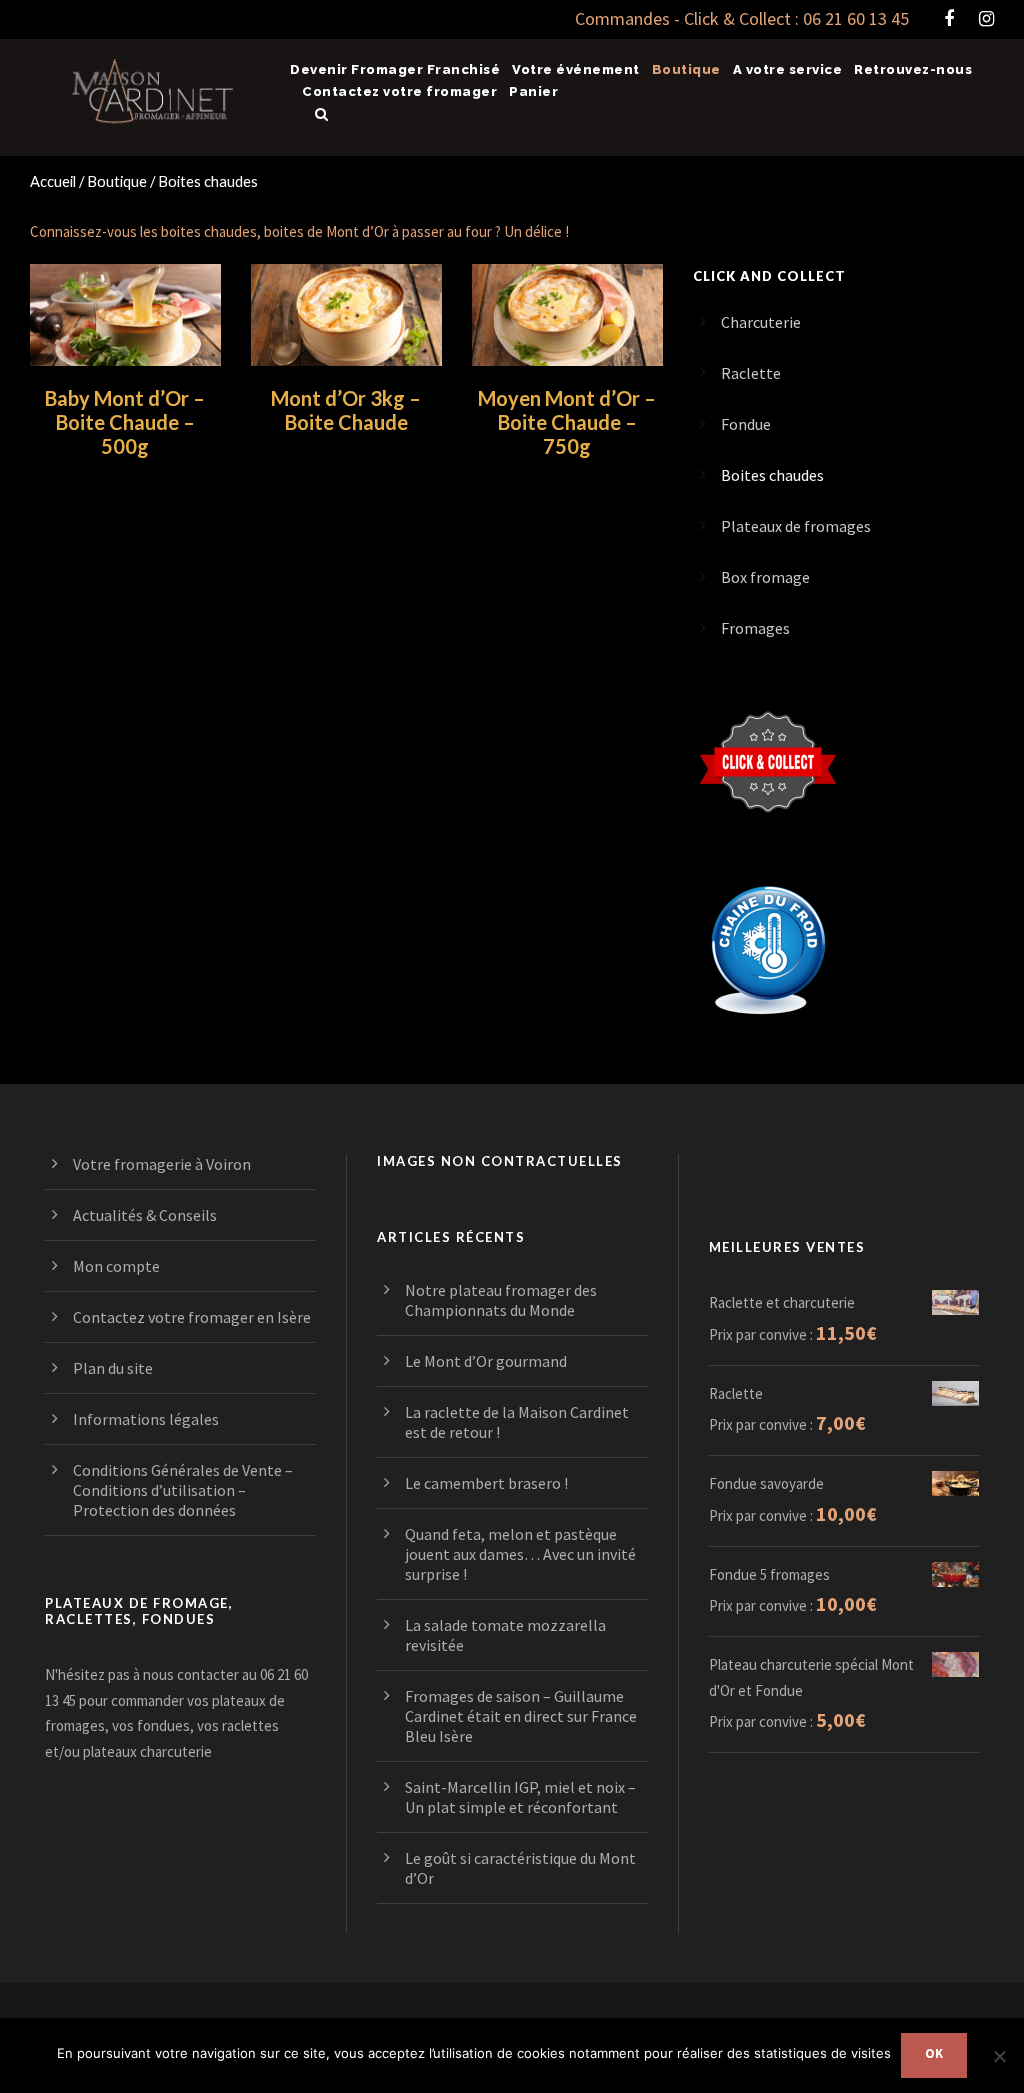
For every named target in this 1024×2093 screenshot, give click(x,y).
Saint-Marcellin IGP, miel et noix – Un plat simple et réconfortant (520, 1797)
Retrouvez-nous (913, 69)
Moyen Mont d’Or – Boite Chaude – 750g (567, 422)
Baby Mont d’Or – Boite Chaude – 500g (125, 422)
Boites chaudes (772, 475)
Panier (533, 91)
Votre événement (576, 69)
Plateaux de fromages (796, 526)
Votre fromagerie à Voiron (162, 1164)
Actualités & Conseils (145, 1215)
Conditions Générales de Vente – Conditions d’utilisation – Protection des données (183, 1490)
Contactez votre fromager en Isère (192, 1317)
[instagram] (986, 18)
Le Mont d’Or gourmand (486, 1361)
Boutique (686, 69)
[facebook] (949, 18)
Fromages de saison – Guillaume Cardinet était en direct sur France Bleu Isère (521, 1716)
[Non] (999, 2056)
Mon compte (116, 1266)
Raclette (751, 373)
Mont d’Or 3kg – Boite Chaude (346, 410)
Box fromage (765, 577)
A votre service (788, 69)
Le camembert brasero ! (486, 1483)
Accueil (53, 181)
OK (934, 2053)
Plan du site (113, 1368)
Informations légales (146, 1419)
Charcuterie (761, 322)
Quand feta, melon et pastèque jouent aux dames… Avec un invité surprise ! (520, 1554)
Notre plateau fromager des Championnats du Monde (501, 1300)
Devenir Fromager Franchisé (395, 69)
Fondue (746, 424)
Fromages (755, 628)
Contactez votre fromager (399, 91)
